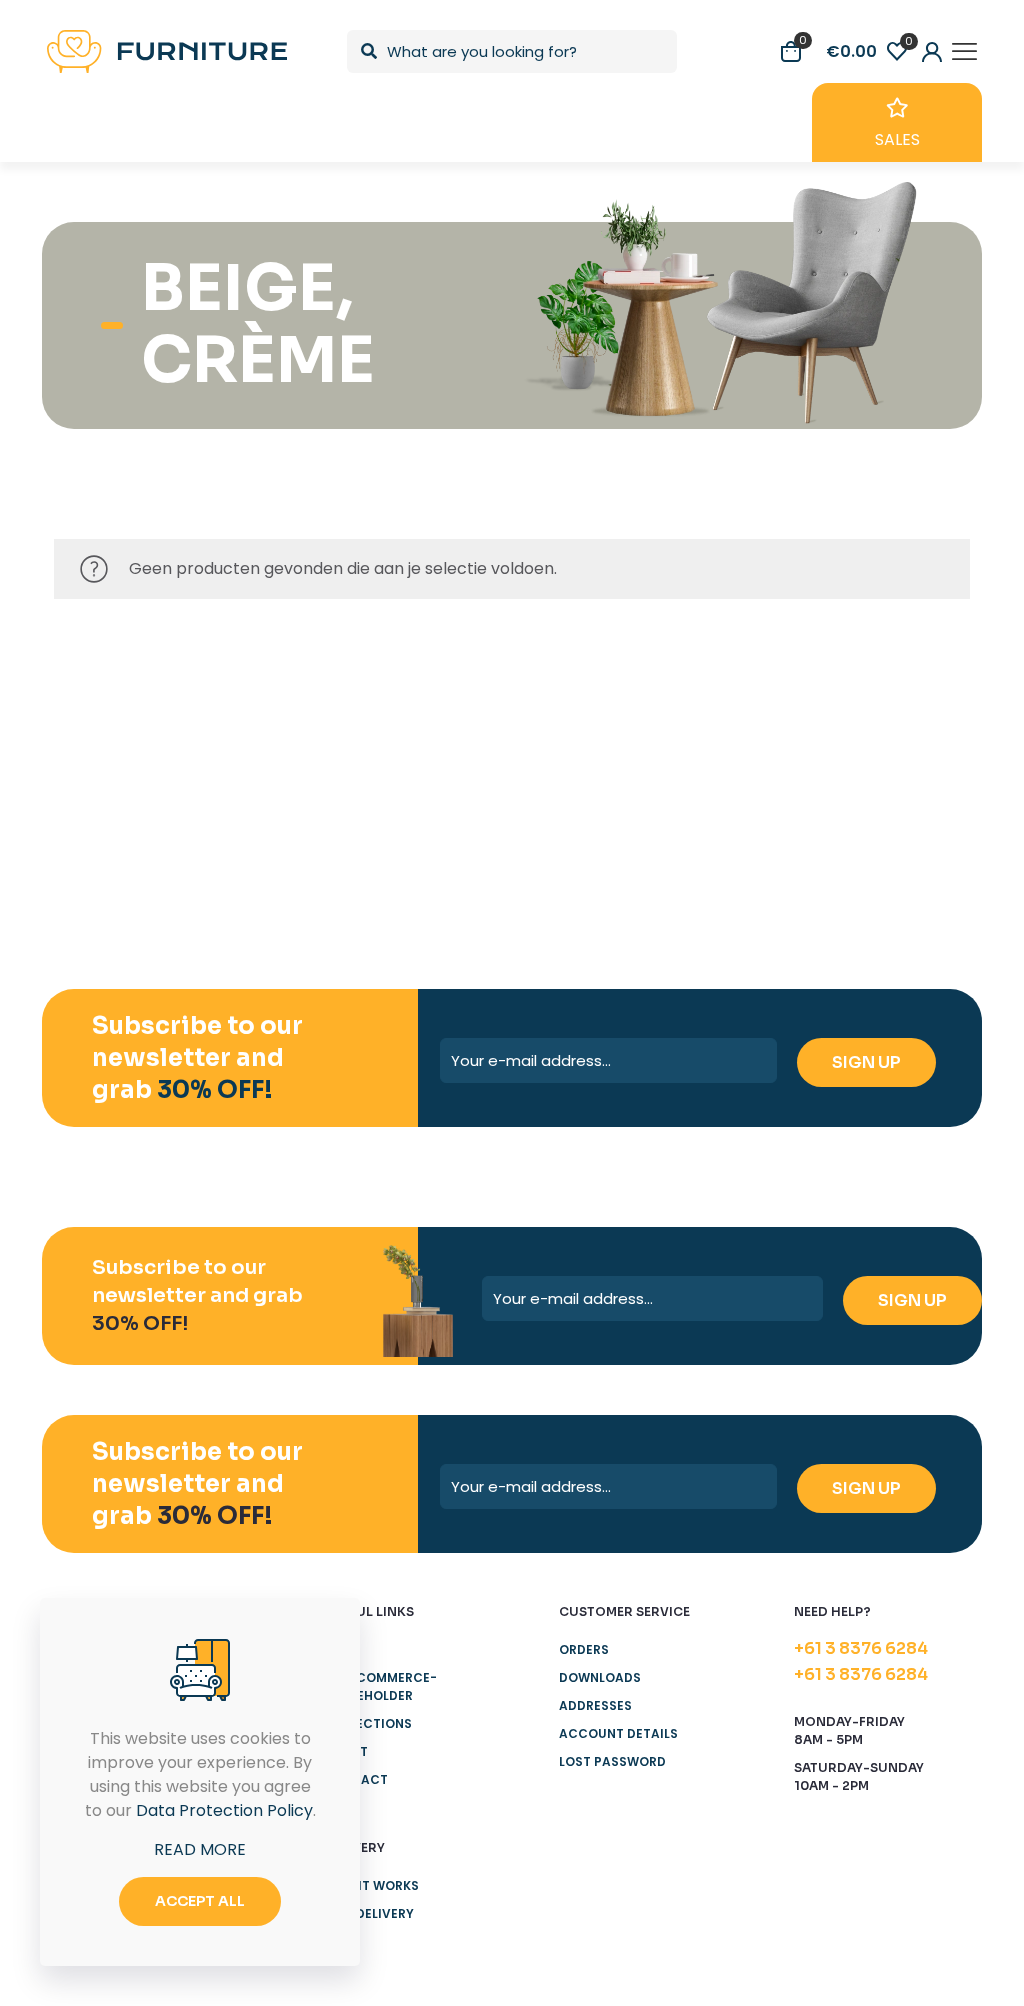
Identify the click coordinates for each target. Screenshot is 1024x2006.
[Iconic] (283, 734)
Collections (368, 1723)
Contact (356, 1779)
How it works (371, 1885)
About (346, 1751)
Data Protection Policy (224, 1810)
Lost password (612, 1761)
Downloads (600, 1677)
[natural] (741, 734)
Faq (337, 1941)
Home (342, 1649)
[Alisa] (130, 734)
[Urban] (588, 734)
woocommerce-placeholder (380, 1686)
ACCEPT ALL (200, 1901)
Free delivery (369, 1913)
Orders (584, 1649)
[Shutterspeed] (893, 734)
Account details (618, 1733)
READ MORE (200, 1849)
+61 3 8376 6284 (861, 1648)
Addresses (595, 1705)
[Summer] (435, 734)
